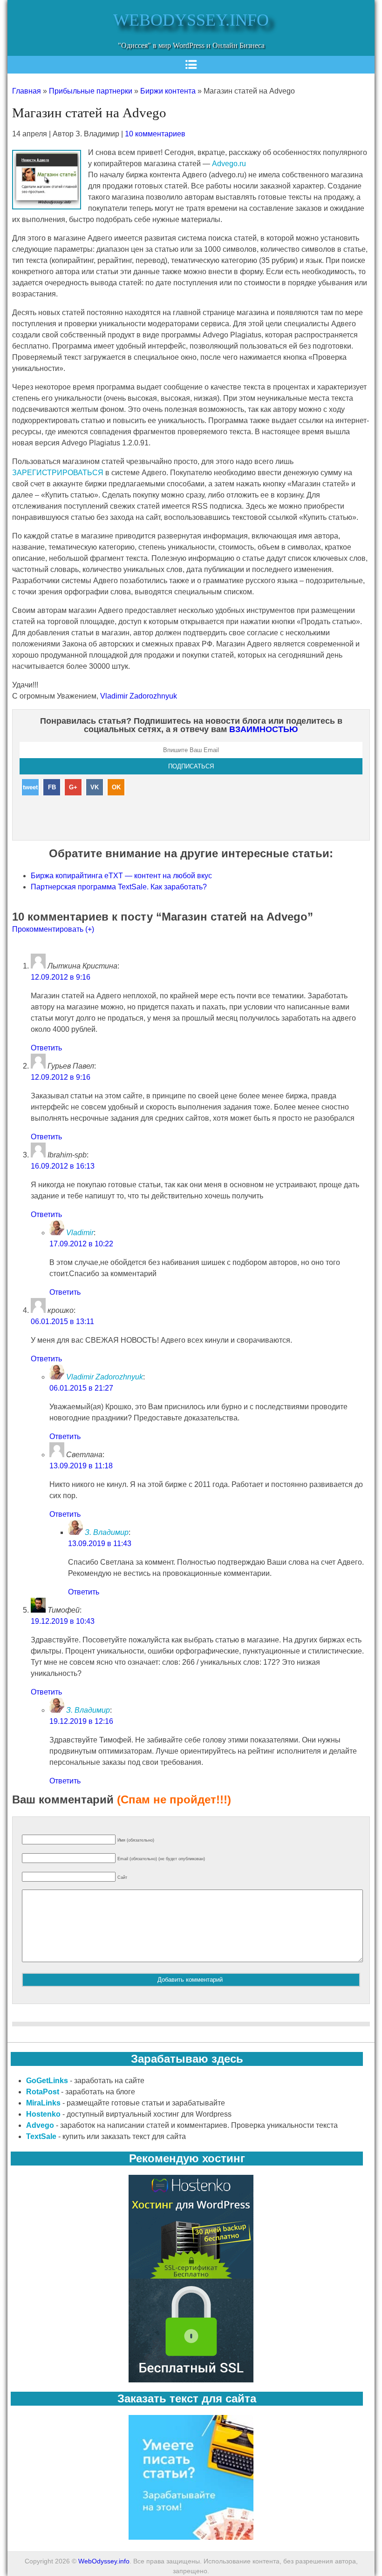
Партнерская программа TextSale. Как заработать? (119, 887)
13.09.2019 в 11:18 (81, 1466)
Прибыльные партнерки (91, 91)
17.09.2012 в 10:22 (81, 1244)
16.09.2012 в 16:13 (63, 1166)
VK (95, 787)
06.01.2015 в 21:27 (81, 1388)
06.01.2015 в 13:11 (62, 1322)
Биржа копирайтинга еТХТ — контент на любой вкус (121, 876)
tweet (30, 787)
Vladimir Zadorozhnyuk (139, 696)
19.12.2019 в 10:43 (63, 1621)
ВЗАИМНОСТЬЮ (264, 729)
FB (52, 787)
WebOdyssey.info (191, 20)
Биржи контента (168, 91)
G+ (73, 787)
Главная (27, 91)
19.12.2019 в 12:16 (81, 1721)
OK (116, 787)
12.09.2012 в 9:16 (61, 977)
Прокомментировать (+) (53, 929)
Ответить (46, 1048)
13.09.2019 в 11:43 (100, 1544)
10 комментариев (155, 134)
